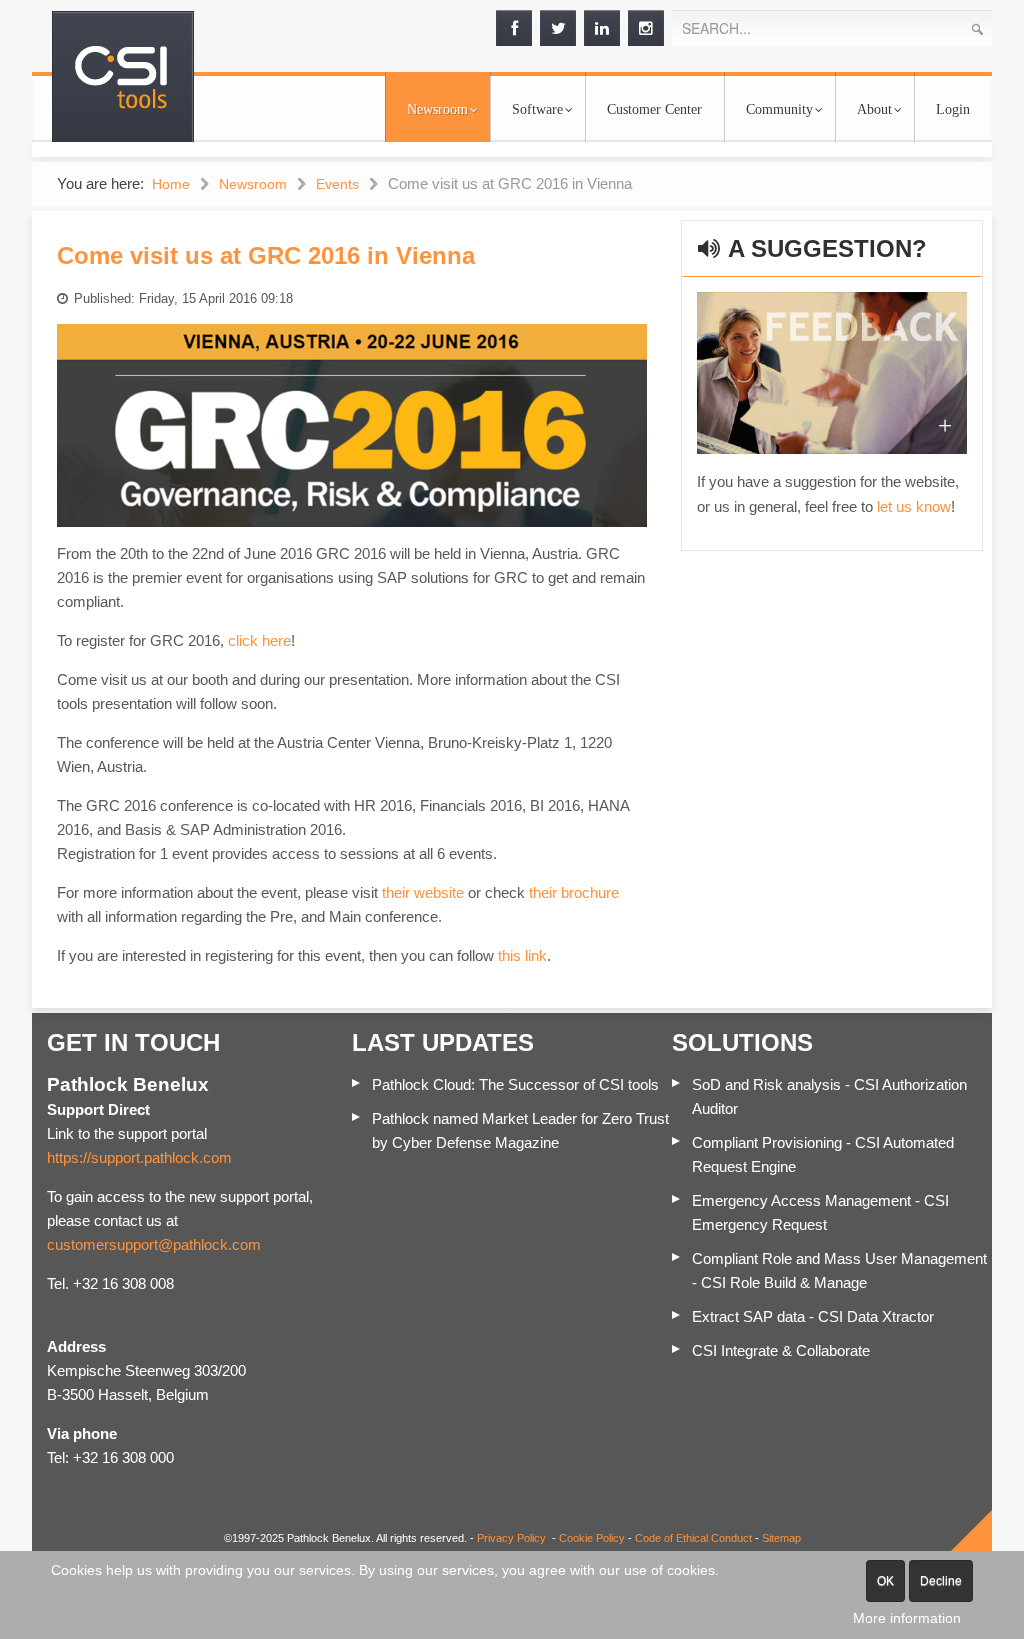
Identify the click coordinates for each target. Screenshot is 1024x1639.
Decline (941, 1581)
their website (423, 892)
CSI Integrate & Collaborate (781, 1350)
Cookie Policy (592, 1538)
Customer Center (654, 109)
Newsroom (437, 109)
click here (259, 640)
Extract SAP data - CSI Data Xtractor (813, 1316)
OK (885, 1581)
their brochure (574, 892)
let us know (914, 506)
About (874, 109)
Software (537, 109)
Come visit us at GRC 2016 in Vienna (266, 255)
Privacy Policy (511, 1538)
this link (522, 955)
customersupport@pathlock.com (154, 1244)
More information (907, 1618)
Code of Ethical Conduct (693, 1538)
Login (953, 109)
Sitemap (781, 1538)
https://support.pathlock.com (139, 1157)
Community (779, 109)
